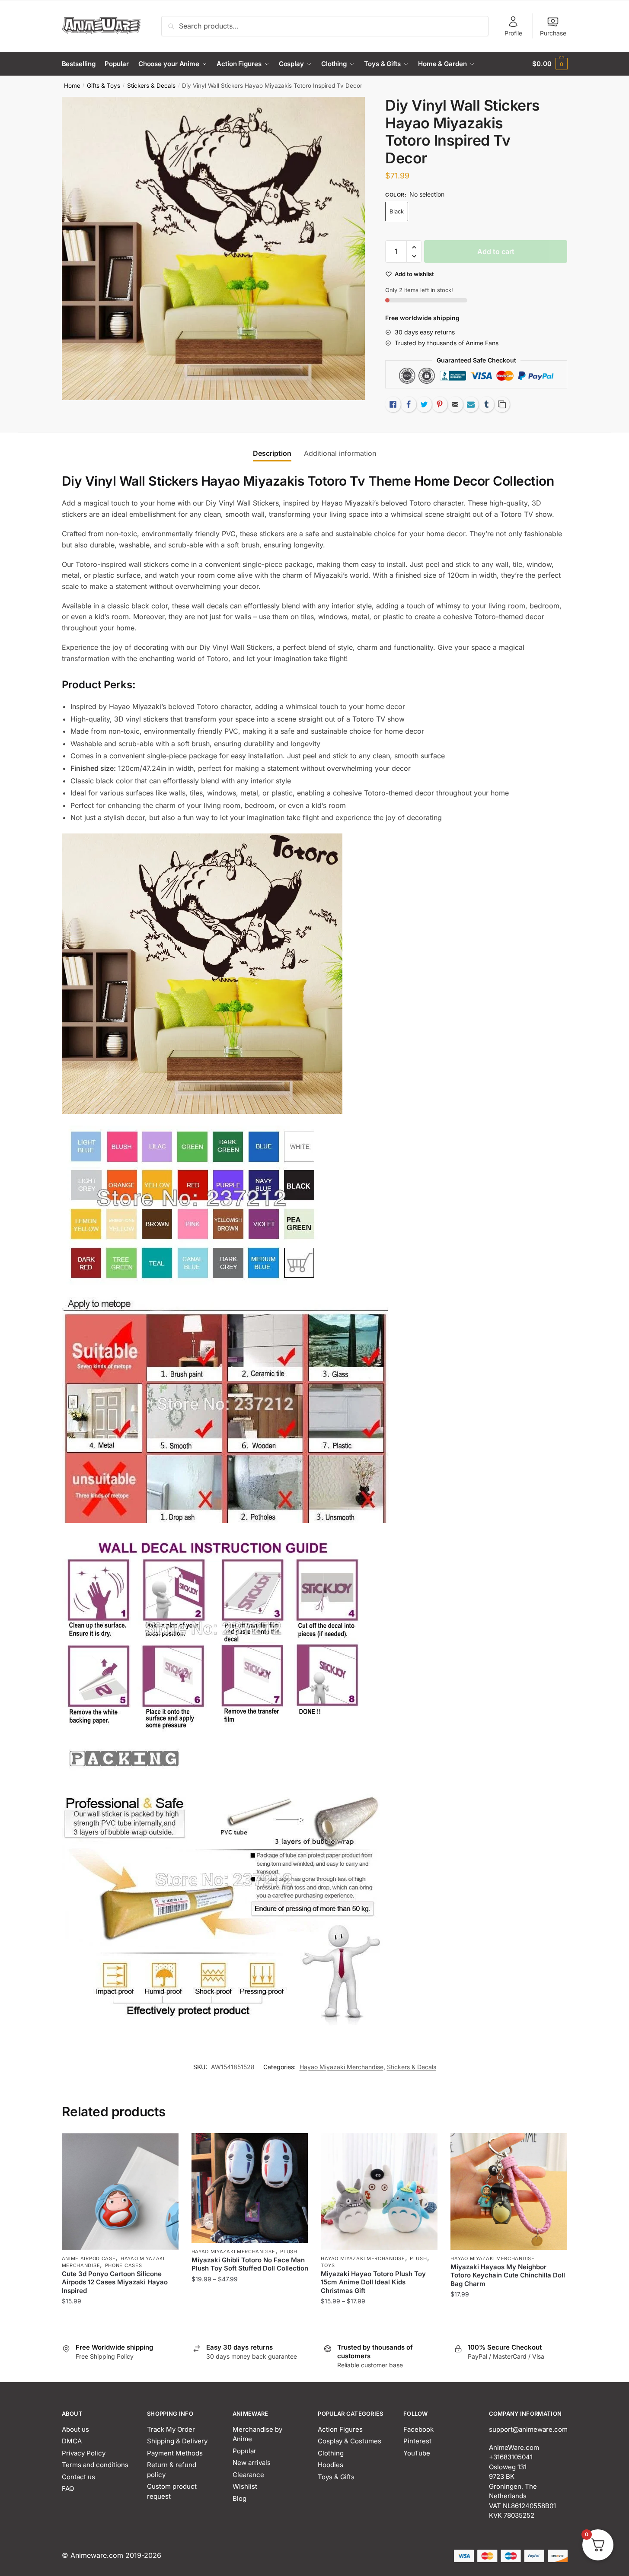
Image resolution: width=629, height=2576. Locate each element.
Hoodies (330, 2465)
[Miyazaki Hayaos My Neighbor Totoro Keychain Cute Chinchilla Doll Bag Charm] (509, 2191)
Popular (244, 2451)
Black (397, 211)
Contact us (78, 2477)
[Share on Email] (455, 404)
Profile (513, 33)
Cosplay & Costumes (350, 2441)
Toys (328, 2265)
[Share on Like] (393, 404)
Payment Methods (175, 2453)
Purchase (553, 33)
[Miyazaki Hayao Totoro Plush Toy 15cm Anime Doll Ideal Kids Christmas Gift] (379, 2191)
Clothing (331, 2453)
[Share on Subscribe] (471, 404)
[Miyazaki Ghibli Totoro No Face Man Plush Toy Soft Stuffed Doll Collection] (250, 2188)
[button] (414, 247)
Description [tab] (272, 453)
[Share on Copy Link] (502, 404)
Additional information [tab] (340, 453)
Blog (239, 2498)
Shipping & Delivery (177, 2441)
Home (72, 86)
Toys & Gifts (336, 2477)
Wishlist (245, 2486)
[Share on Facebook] (409, 404)
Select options (250, 2319)
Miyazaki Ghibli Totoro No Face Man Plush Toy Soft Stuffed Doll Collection (250, 2264)
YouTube (417, 2453)
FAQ (68, 2489)
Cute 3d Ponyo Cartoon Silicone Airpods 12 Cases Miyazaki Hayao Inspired (115, 2282)
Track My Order (171, 2429)
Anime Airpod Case (89, 2258)
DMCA (72, 2441)
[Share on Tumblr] (486, 404)
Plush (289, 2252)
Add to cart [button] (120, 2319)
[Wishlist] (166, 2146)
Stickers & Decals (151, 86)
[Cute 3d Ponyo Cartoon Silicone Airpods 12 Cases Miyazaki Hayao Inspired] (120, 2191)
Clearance (248, 2475)
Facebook (418, 2429)
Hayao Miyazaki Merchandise (342, 2067)
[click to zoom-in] (214, 248)
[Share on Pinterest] (440, 404)
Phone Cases (124, 2265)
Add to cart (496, 251)
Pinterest (417, 2441)
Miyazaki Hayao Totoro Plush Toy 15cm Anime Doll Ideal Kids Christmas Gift (373, 2282)
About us (75, 2429)
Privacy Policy (84, 2453)
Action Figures (340, 2429)
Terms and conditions (95, 2465)
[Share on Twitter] (424, 404)
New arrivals (252, 2463)
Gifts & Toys (104, 86)
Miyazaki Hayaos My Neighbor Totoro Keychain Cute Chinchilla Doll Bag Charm (508, 2275)
